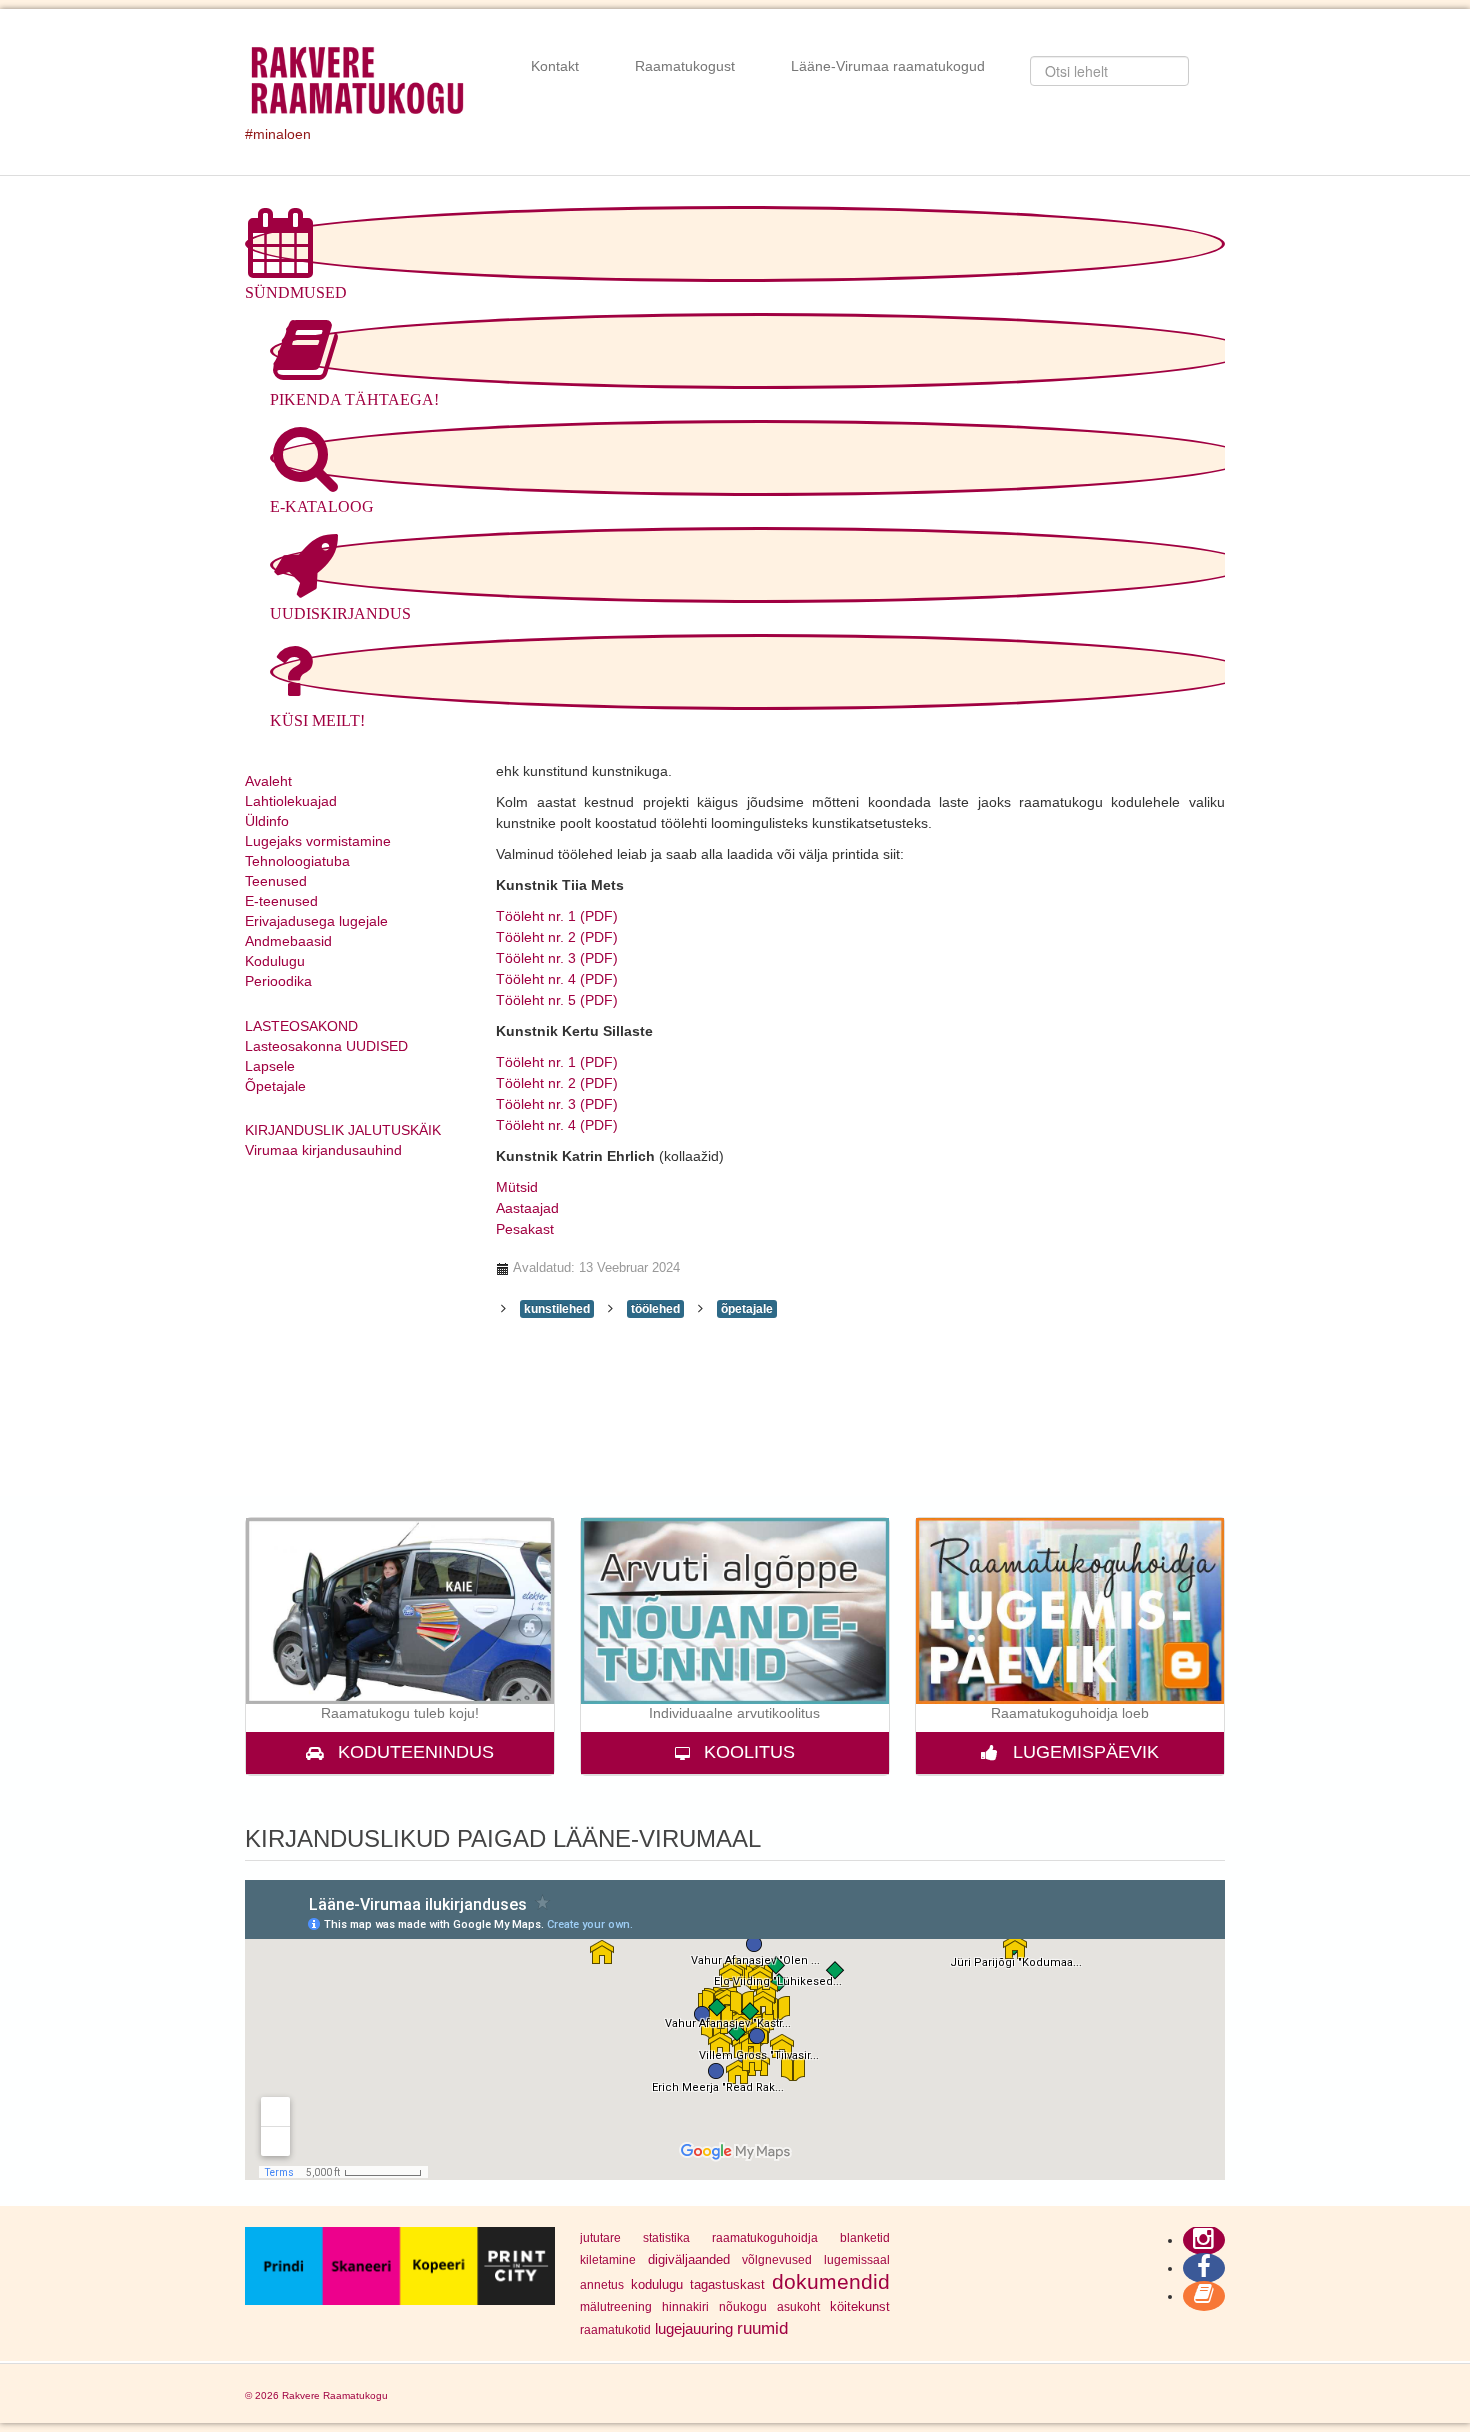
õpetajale (747, 1309)
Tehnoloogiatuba (297, 861)
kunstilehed (557, 1309)
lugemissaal (857, 2260)
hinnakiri (685, 2307)
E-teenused (281, 901)
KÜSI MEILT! (317, 720)
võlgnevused (777, 2260)
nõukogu (743, 2307)
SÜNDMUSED (296, 292)
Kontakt (555, 66)
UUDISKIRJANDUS (340, 613)
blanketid (865, 2238)
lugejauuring (694, 2329)
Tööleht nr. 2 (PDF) (557, 937)
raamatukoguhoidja (765, 2238)
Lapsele (270, 1066)
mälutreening (616, 2307)
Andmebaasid (288, 941)
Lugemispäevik (1086, 1752)
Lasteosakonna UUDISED (326, 1046)
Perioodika (278, 981)
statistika (666, 2238)
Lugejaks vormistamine (318, 841)
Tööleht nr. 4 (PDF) (557, 979)
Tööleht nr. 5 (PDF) (557, 1000)
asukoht (798, 2307)
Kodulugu (275, 961)
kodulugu (657, 2284)
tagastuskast (727, 2284)
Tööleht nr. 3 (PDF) (557, 958)
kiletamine (608, 2260)
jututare (600, 2238)
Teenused (276, 881)
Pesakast (525, 1229)
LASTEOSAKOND (301, 1026)
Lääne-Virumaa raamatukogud (888, 66)
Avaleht (268, 781)
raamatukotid (615, 2330)
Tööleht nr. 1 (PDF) (557, 916)
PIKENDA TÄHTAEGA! (354, 399)
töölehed (655, 1309)
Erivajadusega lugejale (316, 921)
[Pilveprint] (400, 2265)
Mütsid (517, 1187)
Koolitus (749, 1752)
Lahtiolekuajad (291, 801)
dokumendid (831, 2281)
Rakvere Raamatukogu (335, 2395)
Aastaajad (527, 1208)
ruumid (762, 2328)
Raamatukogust (685, 66)
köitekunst (860, 2306)
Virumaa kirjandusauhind (323, 1150)
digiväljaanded (689, 2259)
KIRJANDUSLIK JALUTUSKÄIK (343, 1130)
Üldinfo (267, 821)
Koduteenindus (416, 1752)
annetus (602, 2285)
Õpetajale (275, 1086)
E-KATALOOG (322, 506)
